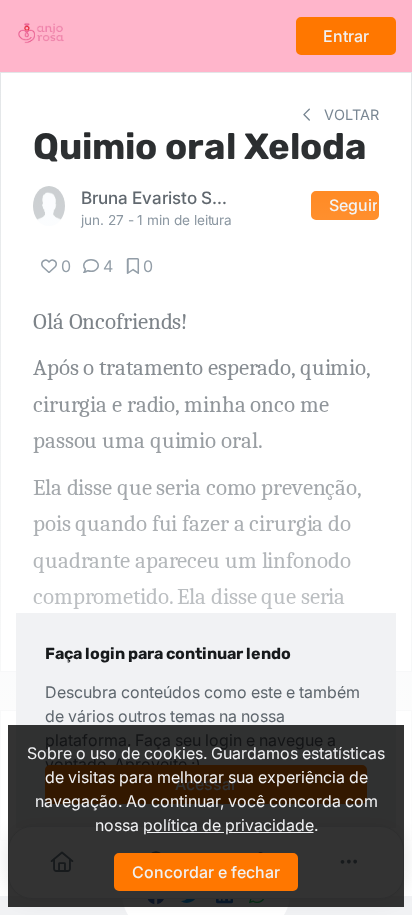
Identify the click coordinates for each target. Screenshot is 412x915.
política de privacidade (228, 825)
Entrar (346, 36)
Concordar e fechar (206, 872)
